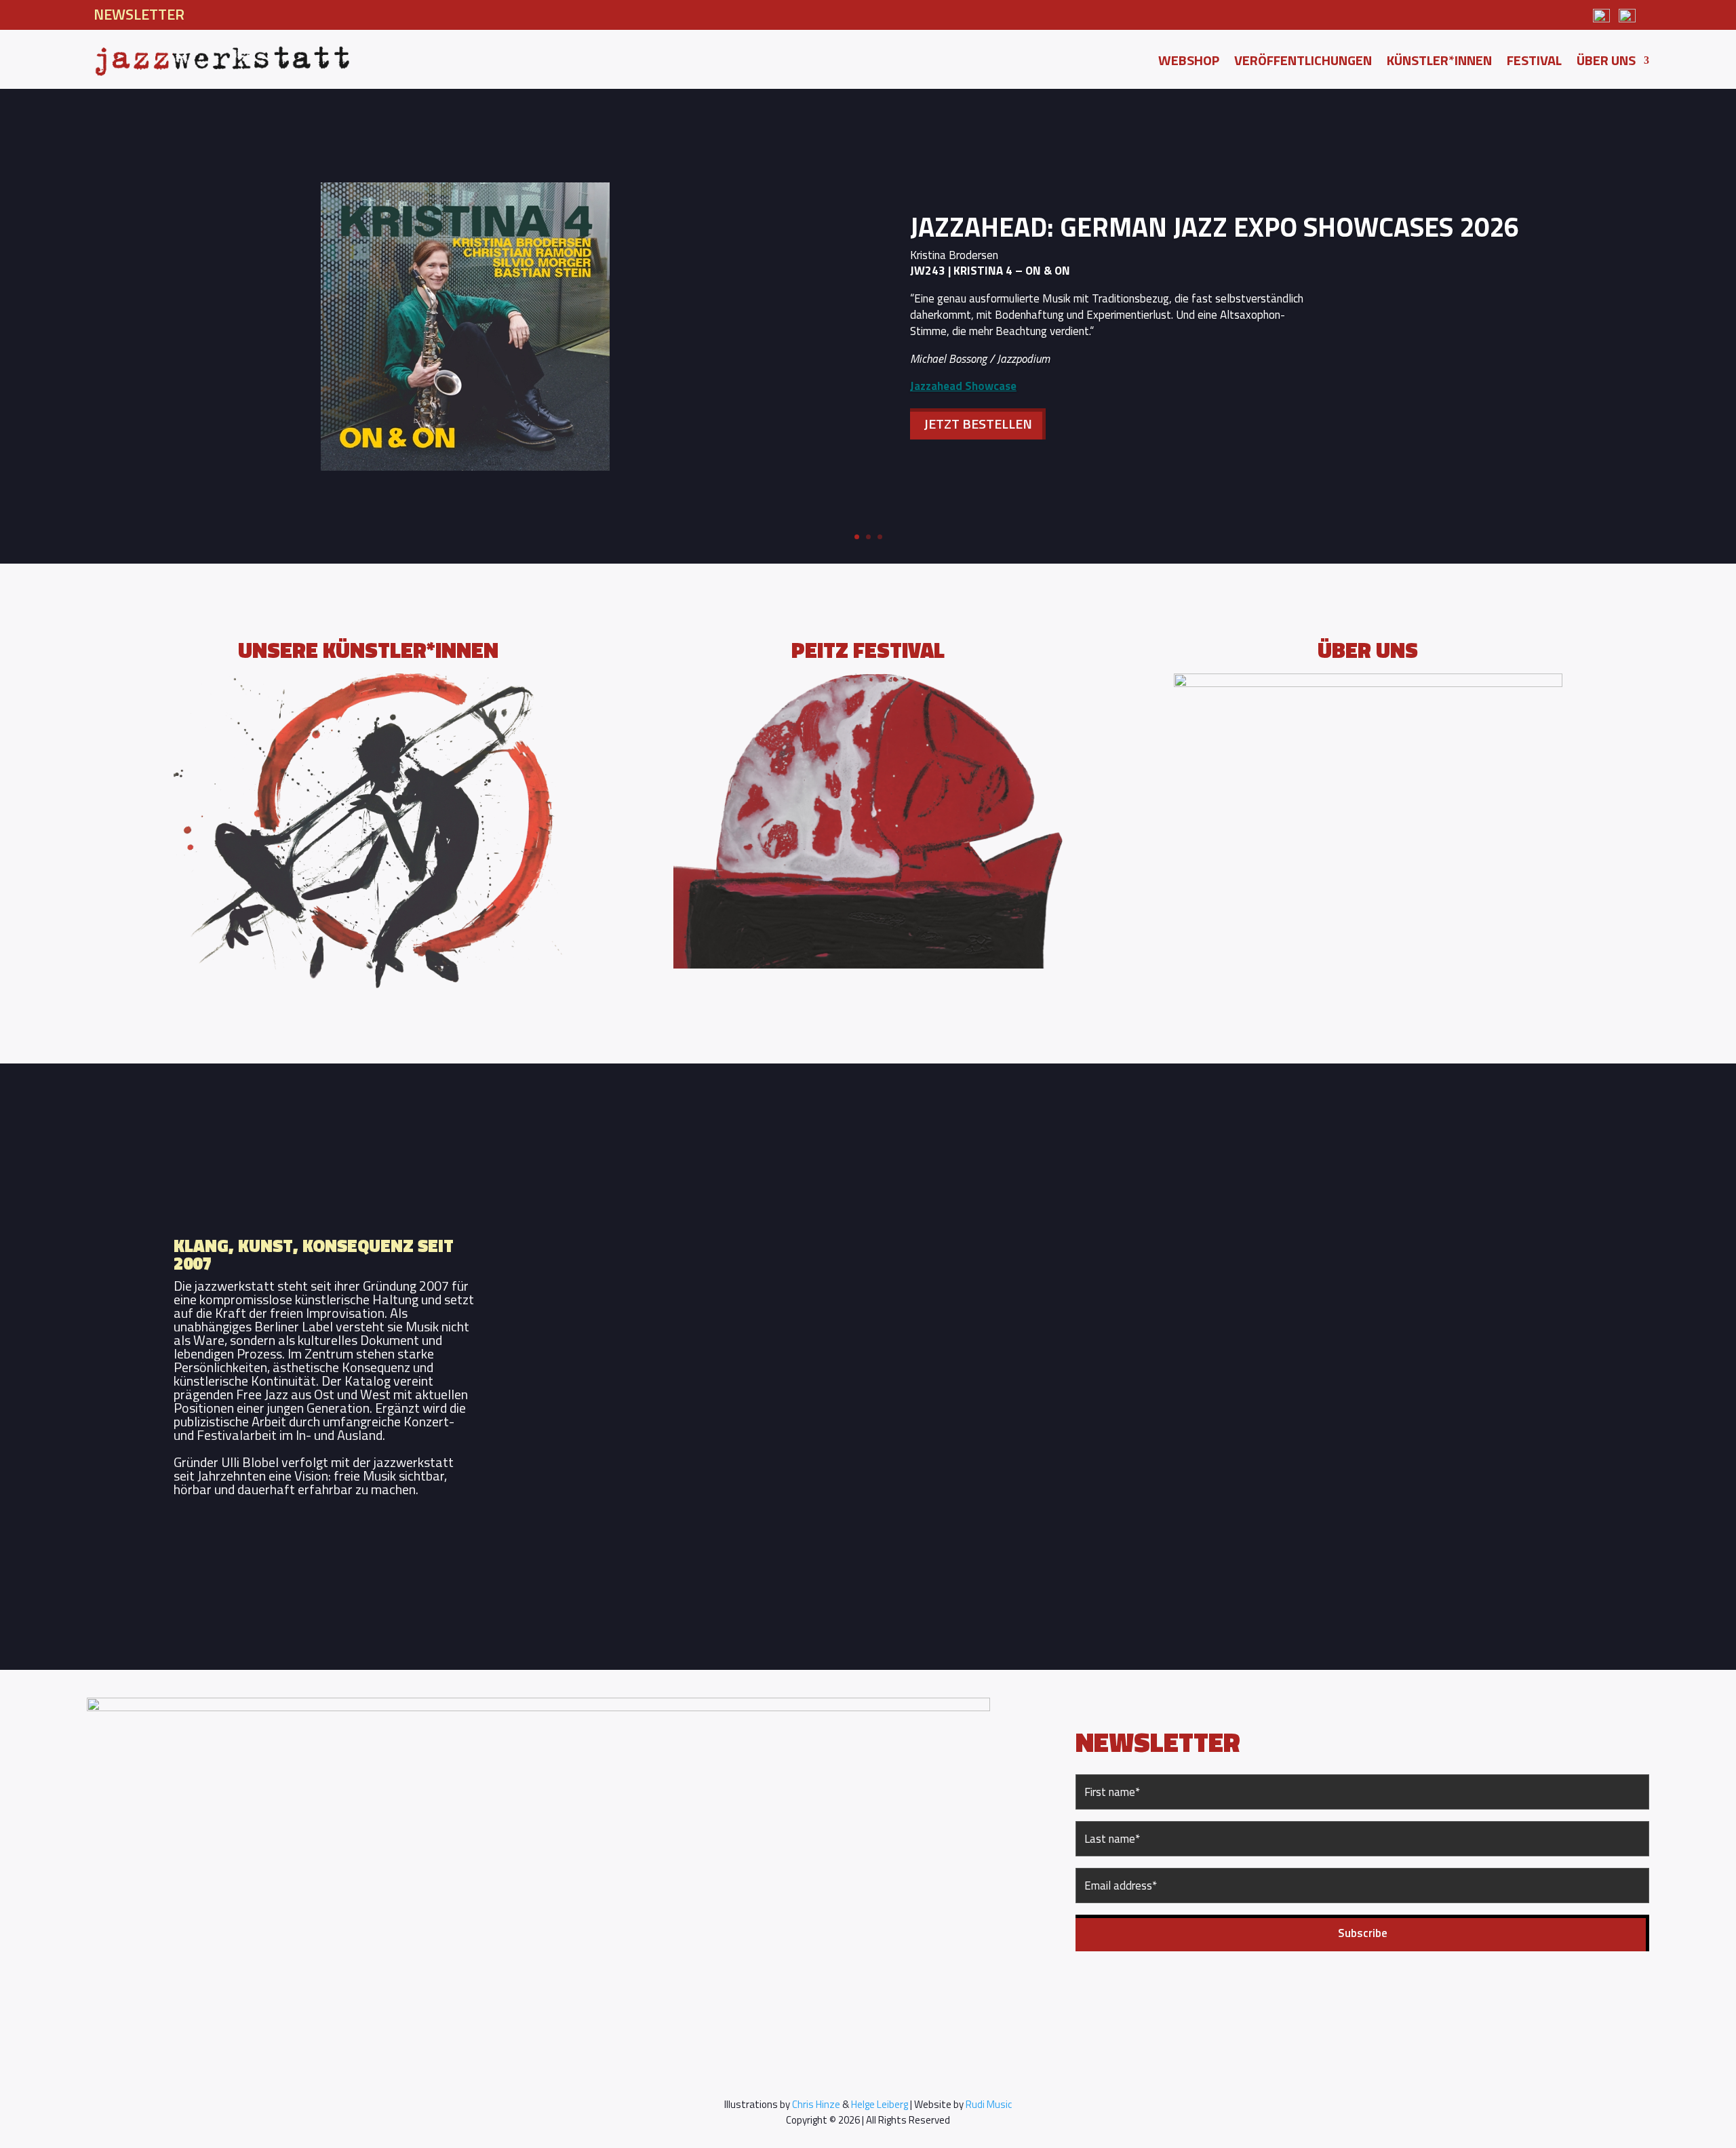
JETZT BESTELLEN (978, 424)
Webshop (1189, 63)
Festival (1534, 63)
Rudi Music (989, 2104)
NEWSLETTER (139, 14)
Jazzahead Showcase (963, 386)
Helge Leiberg (880, 2104)
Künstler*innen (1439, 63)
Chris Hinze (816, 2104)
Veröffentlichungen (1303, 63)
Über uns (1606, 63)
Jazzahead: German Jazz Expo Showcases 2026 (1215, 227)
